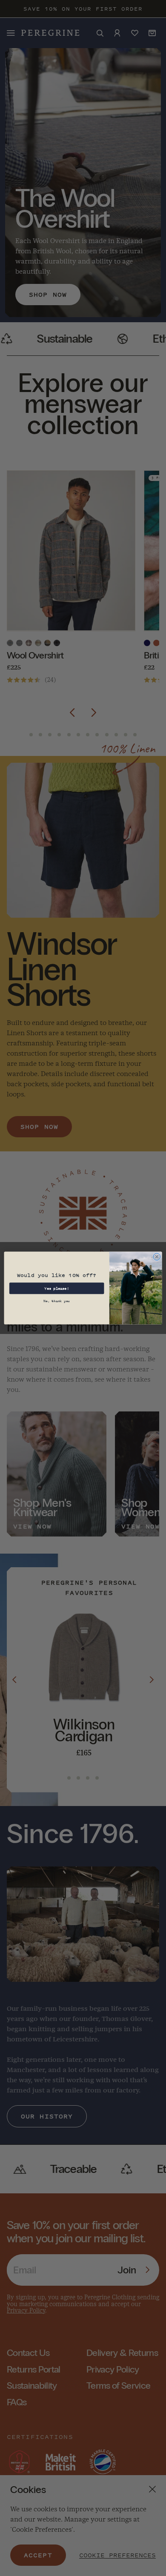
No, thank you (57, 1301)
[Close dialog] (157, 1257)
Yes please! (57, 1288)
